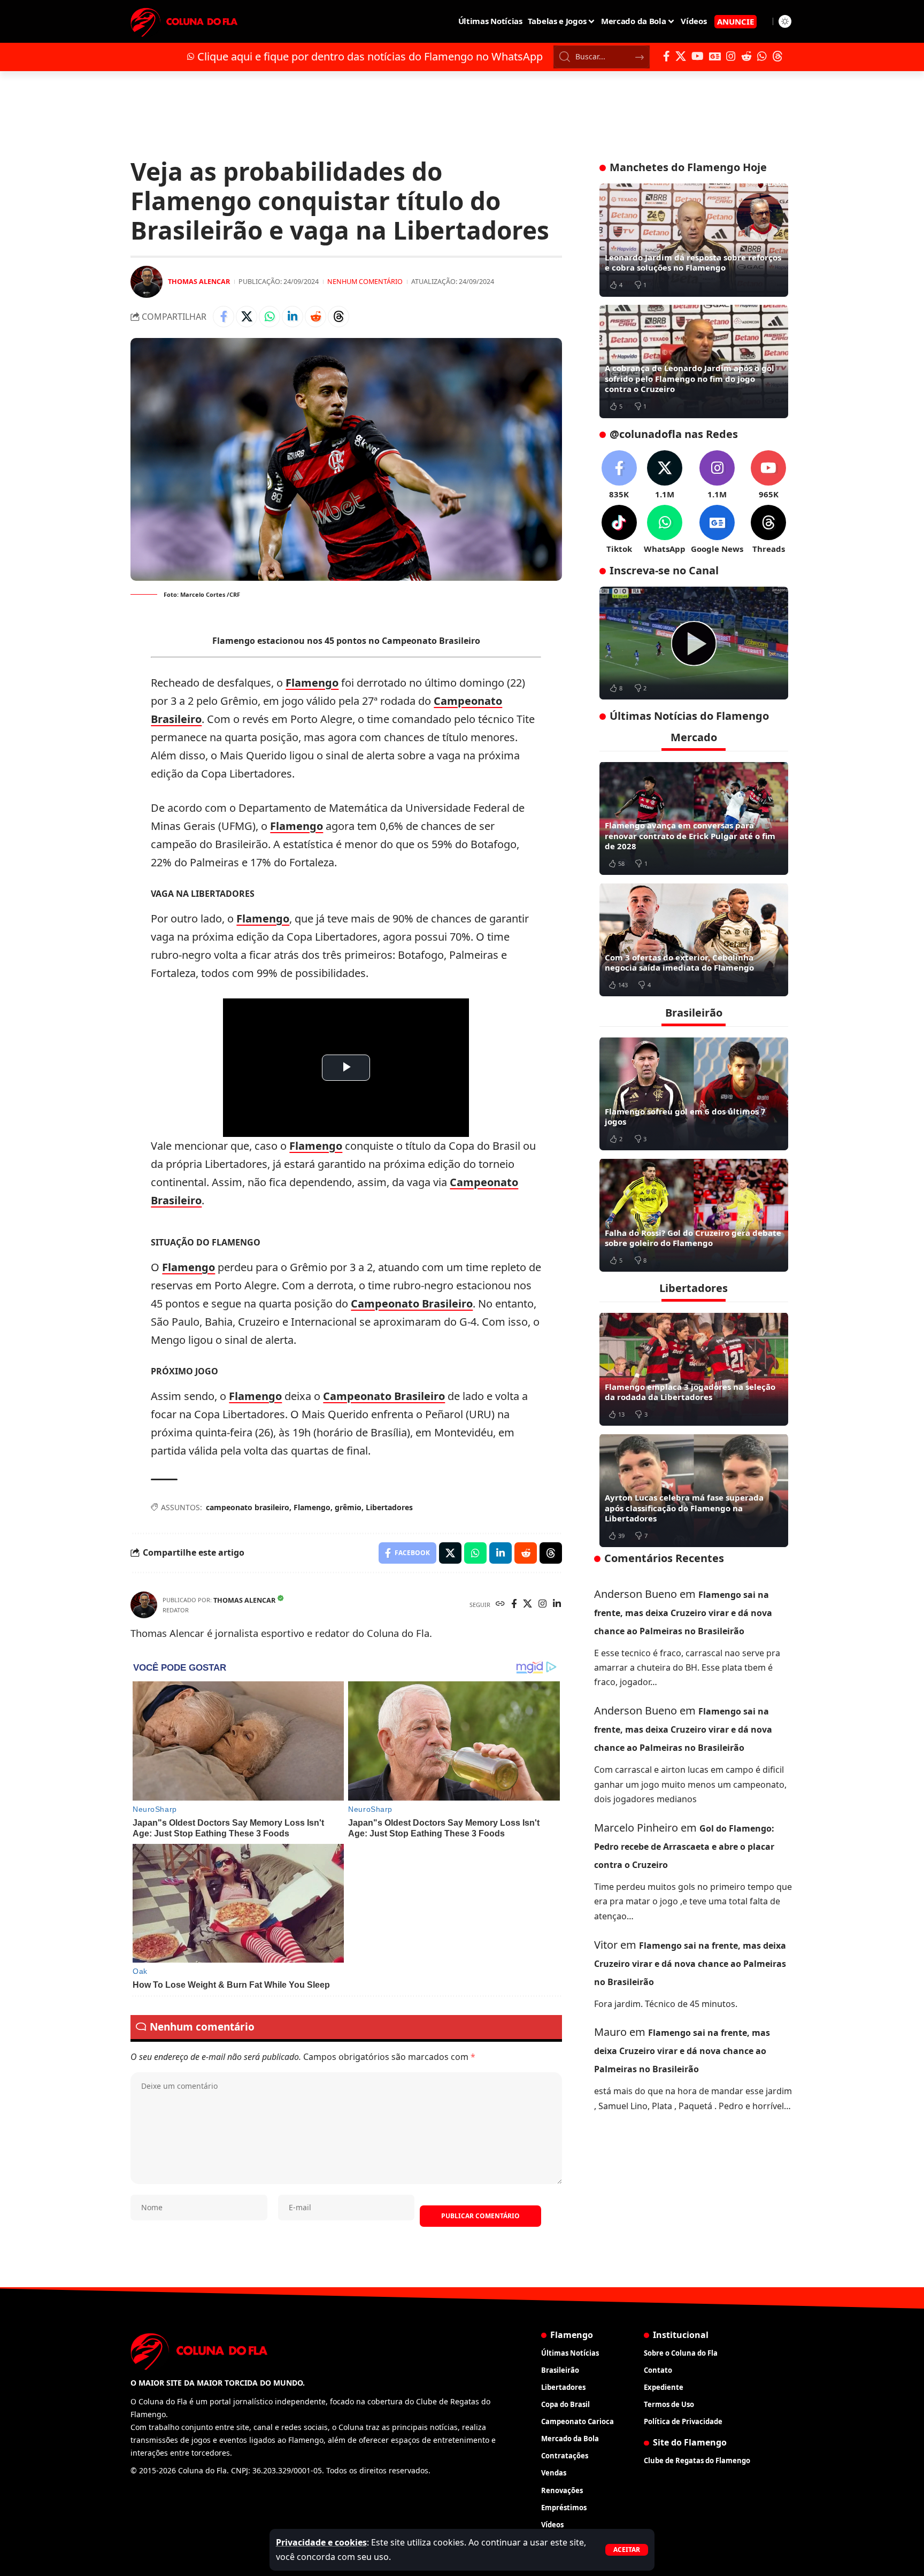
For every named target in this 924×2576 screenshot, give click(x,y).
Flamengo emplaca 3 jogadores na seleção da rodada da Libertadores (690, 1391)
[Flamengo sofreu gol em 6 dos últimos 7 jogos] (694, 1094)
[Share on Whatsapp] (269, 317)
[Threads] (777, 56)
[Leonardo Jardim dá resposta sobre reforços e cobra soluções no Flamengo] (694, 240)
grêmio (348, 1507)
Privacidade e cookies (321, 2542)
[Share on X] (247, 317)
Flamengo (312, 683)
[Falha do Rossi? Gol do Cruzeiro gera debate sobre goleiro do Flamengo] (694, 1215)
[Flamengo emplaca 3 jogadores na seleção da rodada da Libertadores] (694, 1369)
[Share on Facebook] (224, 317)
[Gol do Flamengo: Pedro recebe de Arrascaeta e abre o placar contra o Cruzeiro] (694, 643)
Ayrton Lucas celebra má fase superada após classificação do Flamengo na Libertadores (684, 1508)
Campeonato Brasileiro (412, 1304)
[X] (681, 56)
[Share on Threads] (338, 317)
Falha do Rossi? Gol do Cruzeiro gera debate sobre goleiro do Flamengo (693, 1237)
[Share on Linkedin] (292, 317)
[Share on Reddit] (315, 317)
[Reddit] (746, 56)
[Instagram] (731, 56)
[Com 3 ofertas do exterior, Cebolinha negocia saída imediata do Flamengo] (694, 940)
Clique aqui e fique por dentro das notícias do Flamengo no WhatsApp (370, 56)
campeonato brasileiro (248, 1507)
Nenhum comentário (365, 281)
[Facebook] (667, 56)
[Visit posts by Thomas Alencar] (147, 282)
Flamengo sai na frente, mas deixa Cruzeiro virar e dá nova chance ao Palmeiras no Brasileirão (683, 1612)
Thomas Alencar (199, 281)
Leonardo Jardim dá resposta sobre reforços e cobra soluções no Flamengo (693, 263)
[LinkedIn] (557, 1605)
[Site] (500, 1605)
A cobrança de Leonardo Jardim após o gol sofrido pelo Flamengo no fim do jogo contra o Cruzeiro (690, 378)
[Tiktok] (619, 530)
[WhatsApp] (762, 56)
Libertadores (389, 1507)
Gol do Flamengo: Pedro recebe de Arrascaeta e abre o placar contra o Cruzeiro (684, 1847)
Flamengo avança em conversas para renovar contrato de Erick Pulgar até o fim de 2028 (690, 836)
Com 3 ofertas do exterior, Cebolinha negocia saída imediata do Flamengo (679, 962)
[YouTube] (698, 56)
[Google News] (715, 56)
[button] (627, 2550)
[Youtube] (768, 475)
